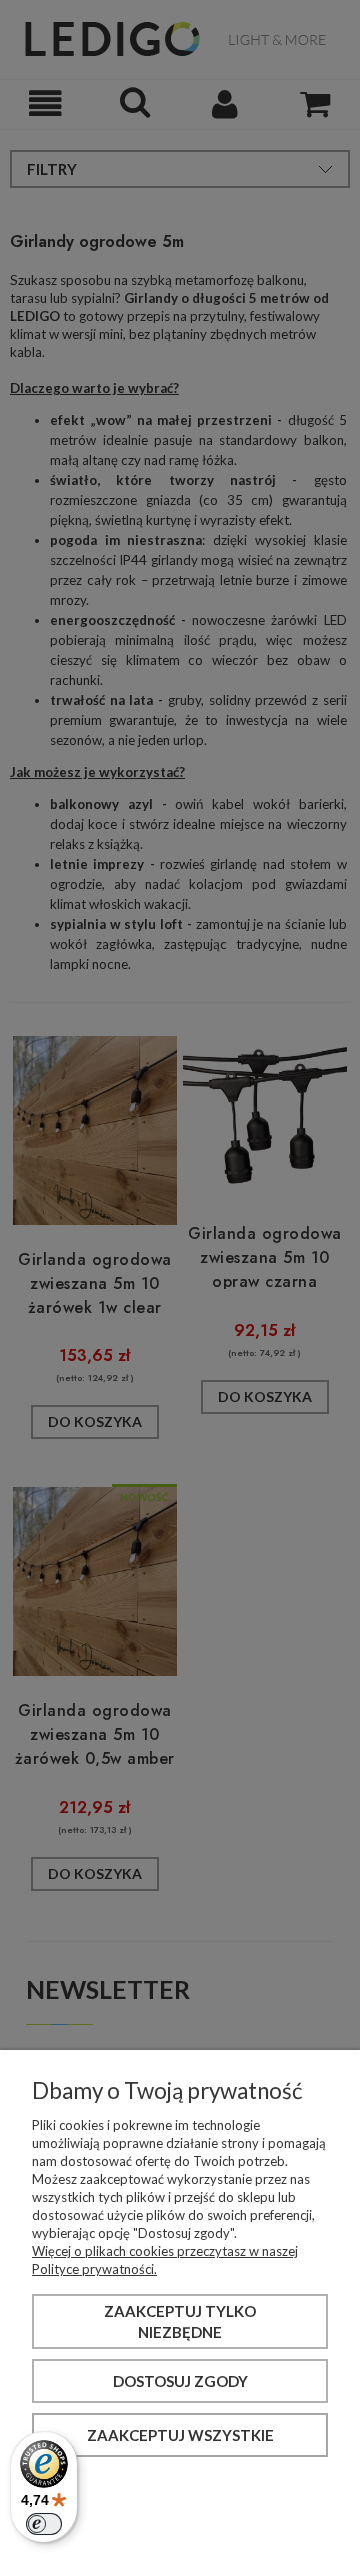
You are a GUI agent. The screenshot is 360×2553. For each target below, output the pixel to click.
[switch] (44, 2524)
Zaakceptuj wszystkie (180, 2435)
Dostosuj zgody (180, 2381)
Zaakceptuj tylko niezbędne (180, 2321)
